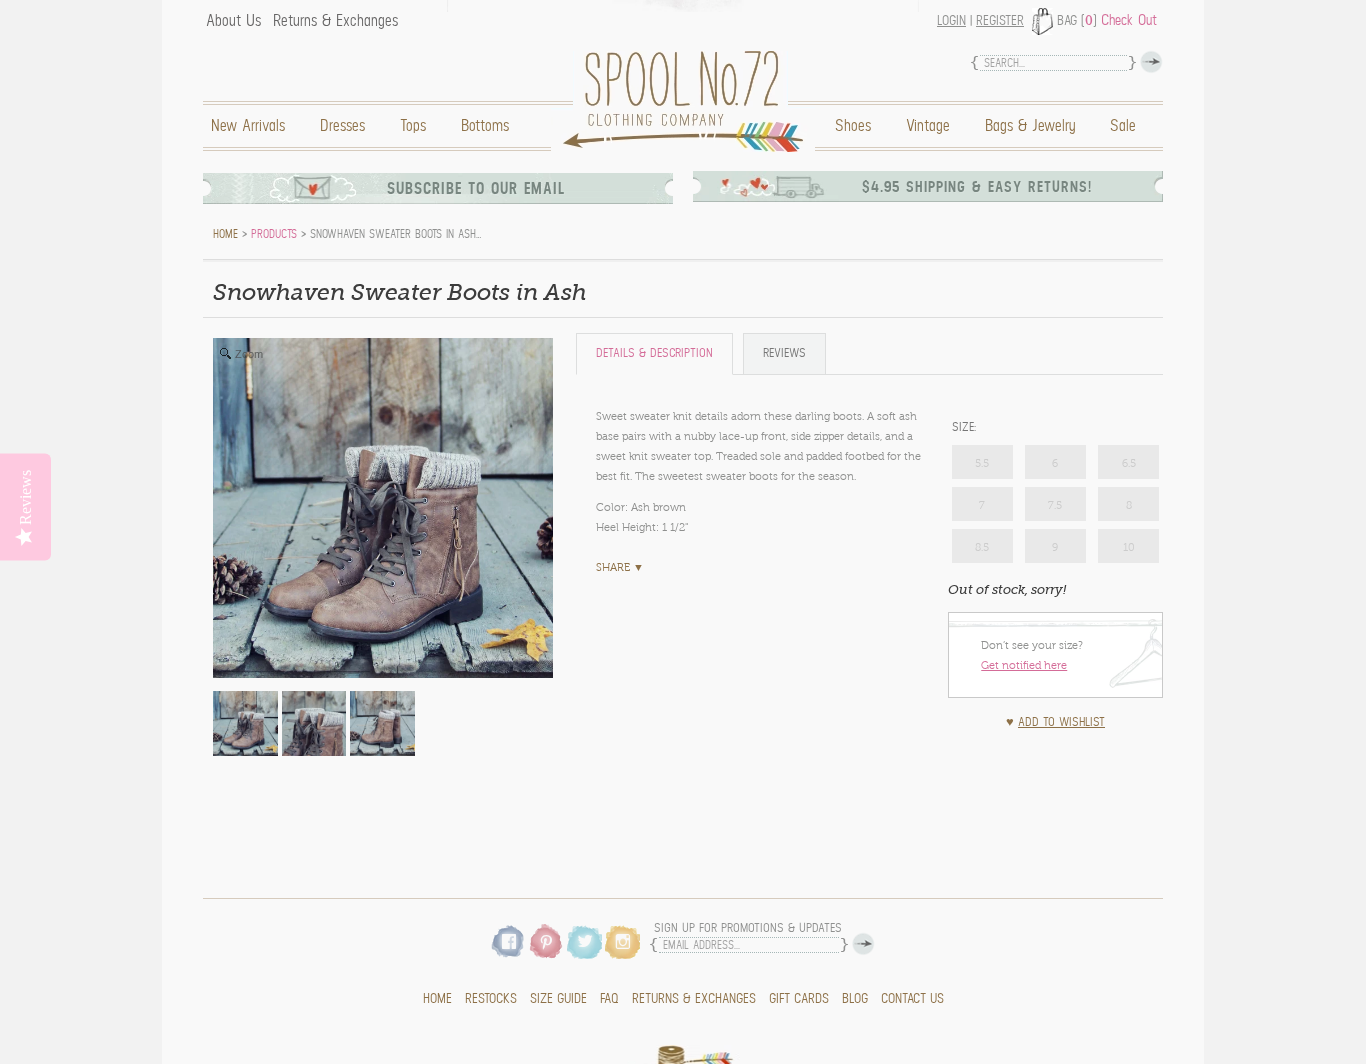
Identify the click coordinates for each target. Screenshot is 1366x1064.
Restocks (491, 999)
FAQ (609, 999)
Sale (1123, 126)
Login (951, 21)
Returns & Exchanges (335, 21)
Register (1000, 21)
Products (274, 234)
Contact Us (912, 999)
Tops (413, 126)
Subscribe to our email (476, 188)
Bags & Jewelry (1030, 126)
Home (688, 101)
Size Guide (558, 999)
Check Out (1129, 20)
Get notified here (1024, 665)
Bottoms (485, 126)
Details (654, 353)
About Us (233, 21)
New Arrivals (248, 126)
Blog (855, 999)
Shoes (853, 126)
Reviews (784, 353)
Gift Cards (799, 999)
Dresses (342, 126)
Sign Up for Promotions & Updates (748, 928)
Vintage (928, 126)
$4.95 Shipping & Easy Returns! (977, 187)
